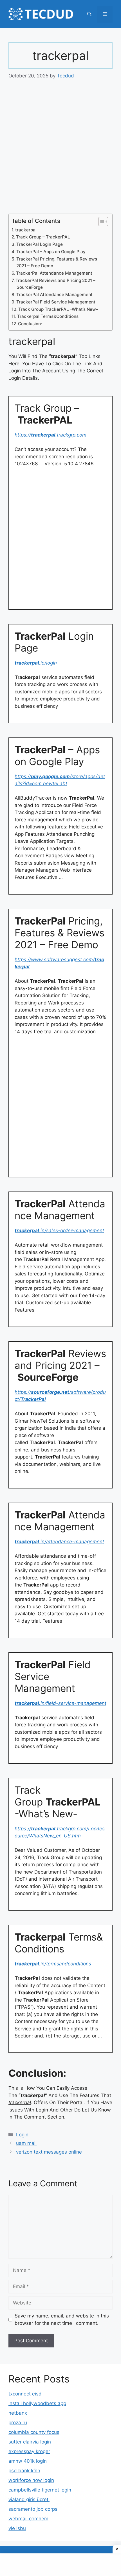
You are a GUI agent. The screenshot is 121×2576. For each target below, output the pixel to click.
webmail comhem (28, 2519)
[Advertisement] (60, 151)
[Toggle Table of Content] (100, 222)
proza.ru (18, 2423)
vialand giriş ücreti (29, 2499)
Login (22, 2135)
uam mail (26, 2143)
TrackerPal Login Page (40, 244)
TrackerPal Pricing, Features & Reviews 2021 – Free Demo (57, 262)
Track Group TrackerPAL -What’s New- (58, 309)
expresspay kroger (29, 2451)
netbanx (18, 2413)
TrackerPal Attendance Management (54, 273)
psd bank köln (24, 2471)
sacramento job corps (33, 2509)
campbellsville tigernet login (40, 2490)
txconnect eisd (25, 2394)
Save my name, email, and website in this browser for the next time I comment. (62, 2319)
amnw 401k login (28, 2461)
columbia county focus (34, 2432)
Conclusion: (30, 324)
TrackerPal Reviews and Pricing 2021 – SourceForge (55, 284)
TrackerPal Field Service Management (56, 302)
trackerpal (26, 230)
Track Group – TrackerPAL (43, 237)
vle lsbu (17, 2528)
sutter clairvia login (30, 2442)
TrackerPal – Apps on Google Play (51, 252)
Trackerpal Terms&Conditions (48, 316)
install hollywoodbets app (37, 2403)
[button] (89, 14)
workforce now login (31, 2480)
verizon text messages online (49, 2152)
